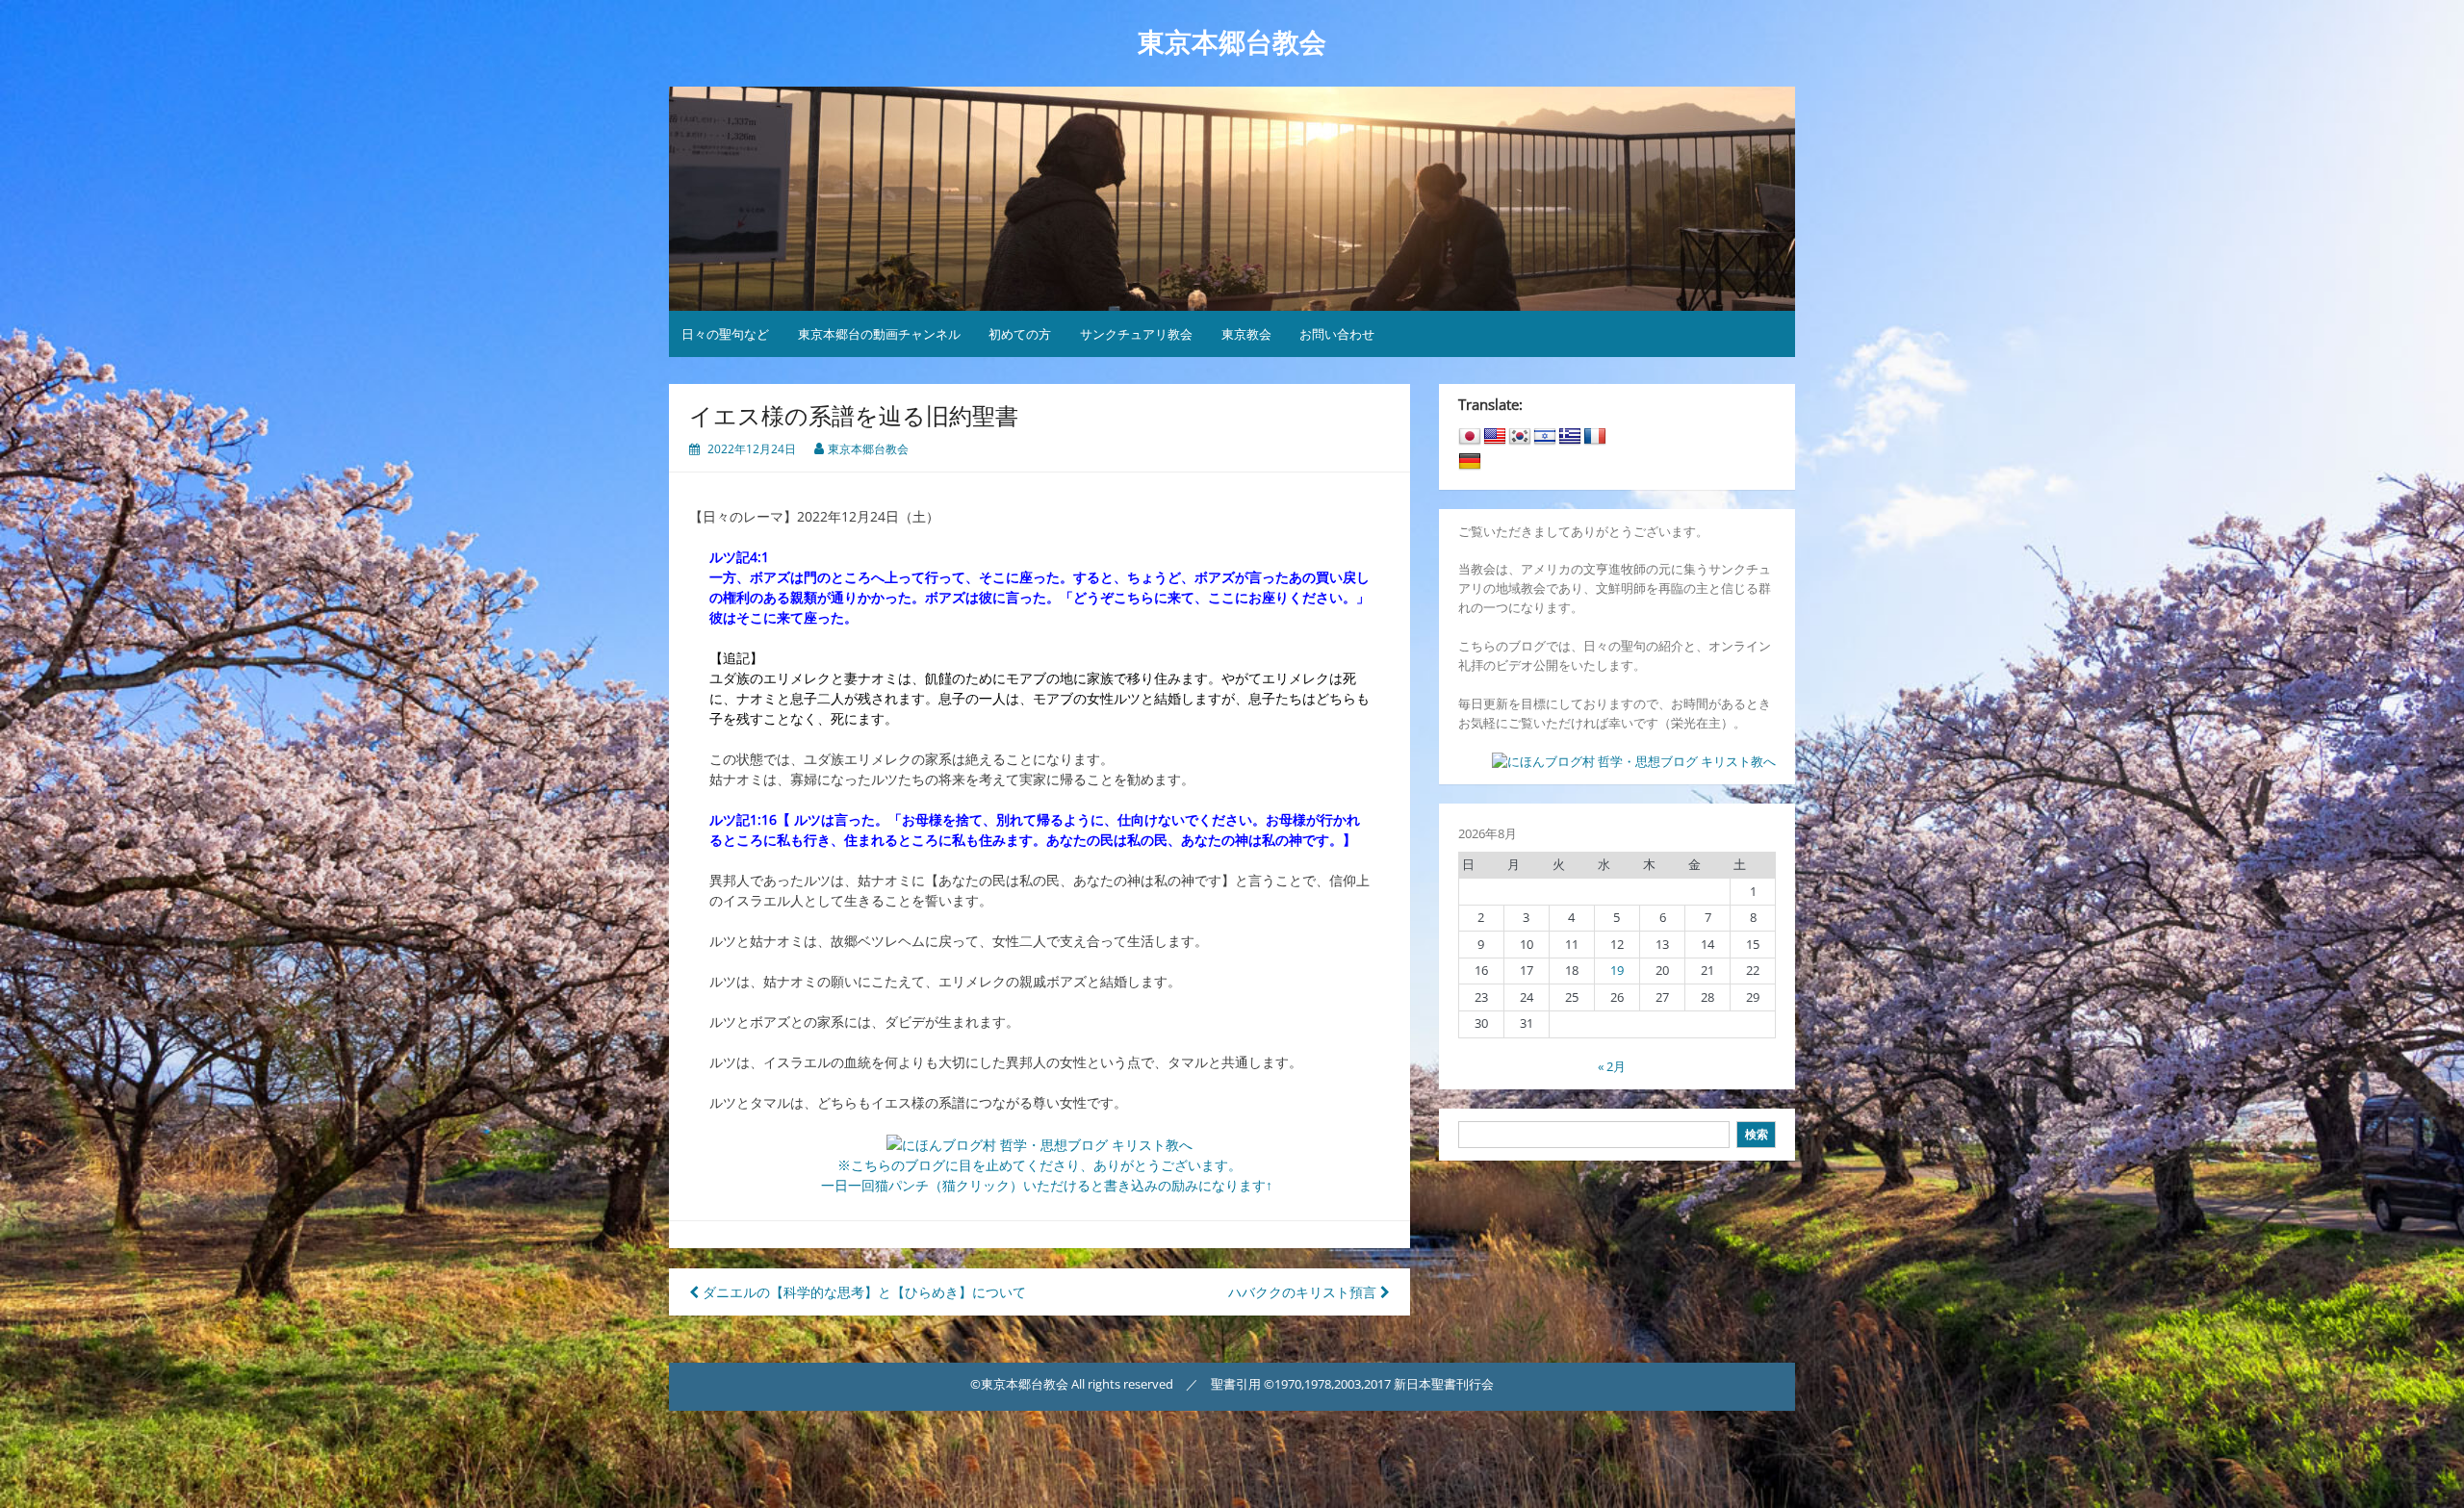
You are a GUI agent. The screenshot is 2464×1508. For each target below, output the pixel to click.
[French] (1595, 437)
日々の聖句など (725, 334)
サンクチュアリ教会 (1136, 334)
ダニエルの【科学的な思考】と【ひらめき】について (862, 1292)
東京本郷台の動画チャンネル (879, 334)
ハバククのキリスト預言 (1304, 1292)
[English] (1495, 437)
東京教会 (1246, 334)
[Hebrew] (1545, 437)
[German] (1470, 462)
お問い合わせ (1337, 334)
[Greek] (1570, 437)
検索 (1757, 1134)
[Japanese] (1470, 437)
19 (1617, 970)
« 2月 (1612, 1066)
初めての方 (1020, 334)
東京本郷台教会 (1232, 43)
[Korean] (1520, 437)
